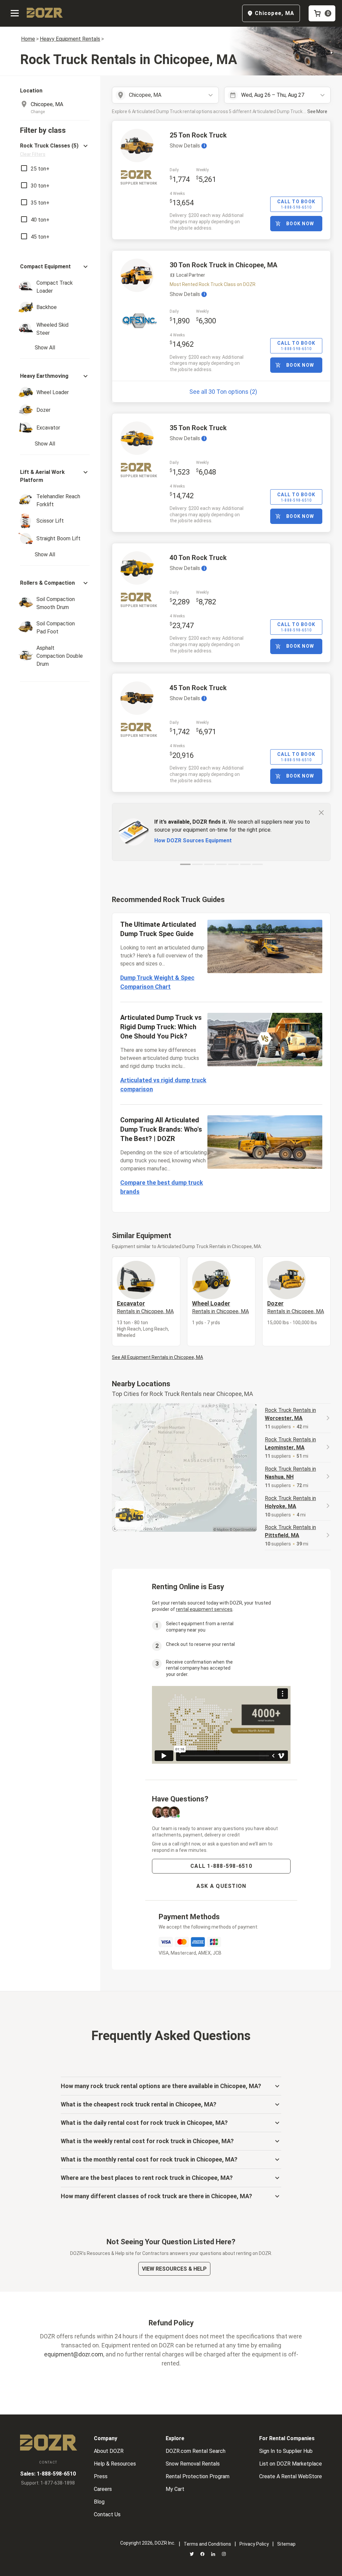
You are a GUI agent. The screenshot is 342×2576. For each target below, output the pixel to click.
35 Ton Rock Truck (198, 428)
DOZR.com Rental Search (196, 2451)
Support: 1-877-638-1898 (48, 2483)
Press (101, 2476)
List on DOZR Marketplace (291, 2464)
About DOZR (109, 2451)
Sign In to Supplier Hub (286, 2451)
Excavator (145, 1307)
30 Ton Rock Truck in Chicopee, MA (223, 265)
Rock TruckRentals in (290, 1414)
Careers (103, 2489)
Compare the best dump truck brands (162, 1187)
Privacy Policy (254, 2544)
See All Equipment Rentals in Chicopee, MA (157, 1357)
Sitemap (286, 2544)
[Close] (321, 812)
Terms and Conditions (207, 2544)
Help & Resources (115, 2464)
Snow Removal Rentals (193, 2464)
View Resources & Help (174, 2269)
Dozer (296, 1307)
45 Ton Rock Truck (198, 688)
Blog (99, 2502)
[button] (55, 150)
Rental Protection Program (198, 2476)
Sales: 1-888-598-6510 (48, 2474)
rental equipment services (204, 1609)
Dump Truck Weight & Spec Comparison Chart (157, 982)
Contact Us (107, 2514)
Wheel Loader (220, 1307)
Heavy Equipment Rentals (70, 39)
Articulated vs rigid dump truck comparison (163, 1085)
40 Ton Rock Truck (198, 558)
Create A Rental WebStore (291, 2476)
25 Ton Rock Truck (198, 135)
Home (28, 39)
